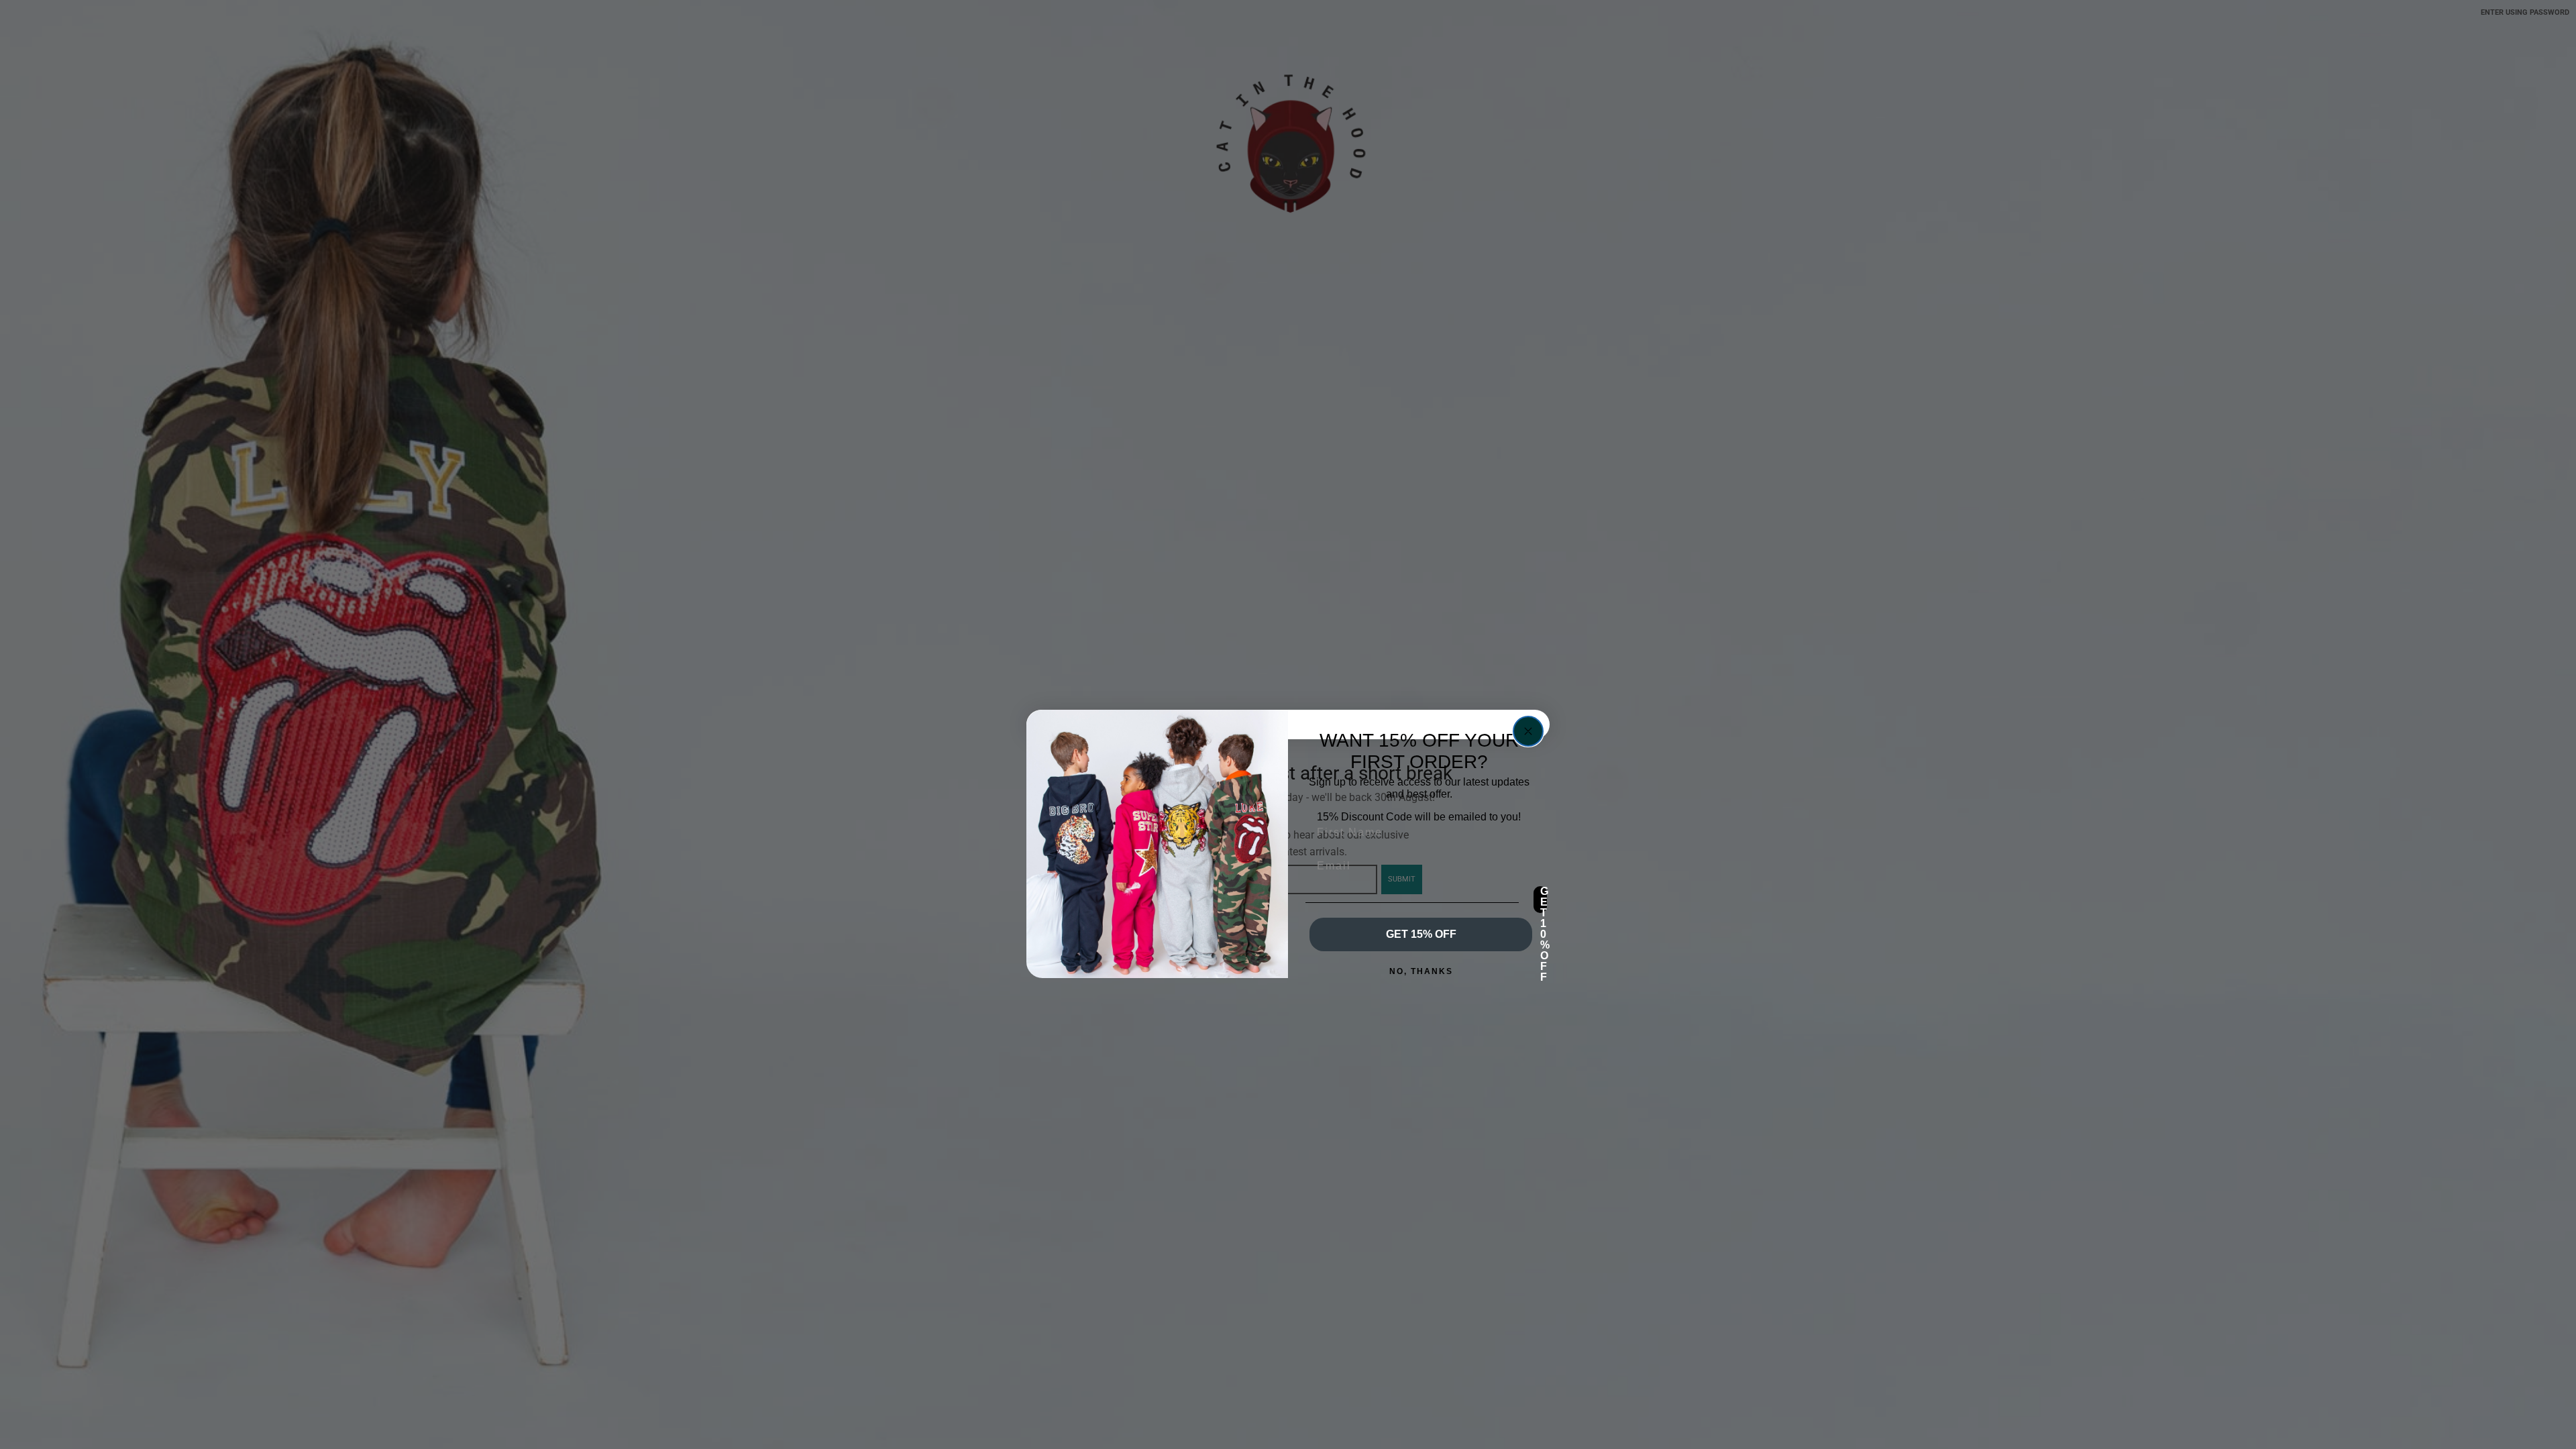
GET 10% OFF (1544, 900)
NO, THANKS (1421, 971)
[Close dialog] (1528, 731)
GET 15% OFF (1421, 934)
